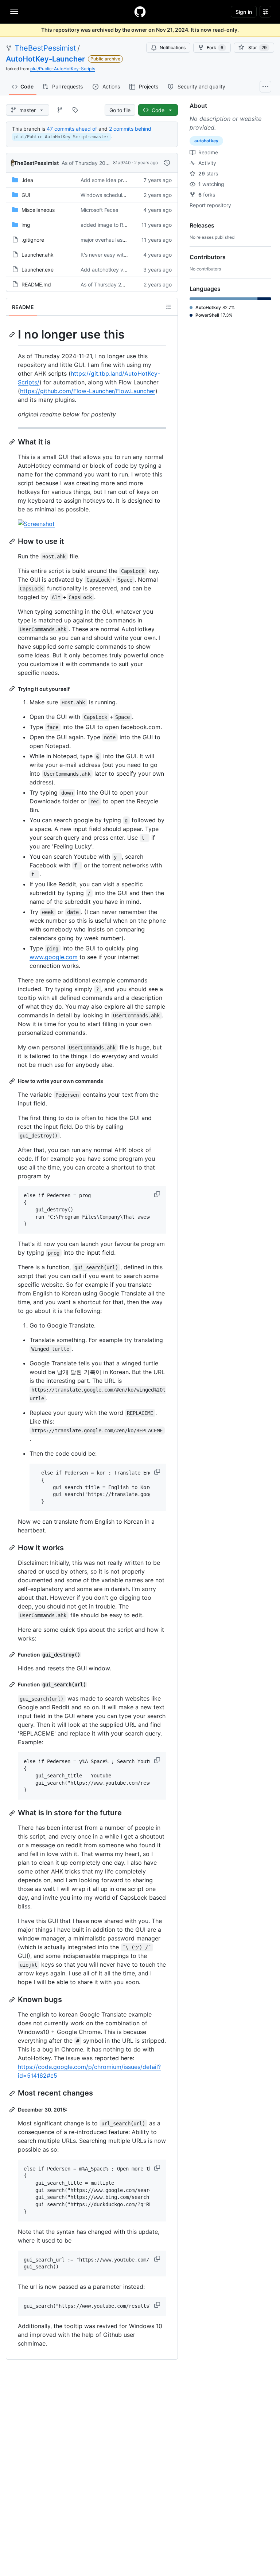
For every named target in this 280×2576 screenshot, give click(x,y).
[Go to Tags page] (75, 110)
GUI (26, 195)
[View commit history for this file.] (167, 163)
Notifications (173, 48)
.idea (27, 180)
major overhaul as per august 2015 (122, 240)
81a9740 (122, 163)
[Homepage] (140, 12)
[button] (158, 1194)
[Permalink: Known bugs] (13, 2000)
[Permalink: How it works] (13, 1548)
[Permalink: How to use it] (13, 541)
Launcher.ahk (38, 255)
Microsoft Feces (99, 210)
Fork (215, 48)
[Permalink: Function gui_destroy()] (13, 1655)
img (26, 225)
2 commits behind (130, 129)
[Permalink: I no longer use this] (13, 335)
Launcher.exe (38, 270)
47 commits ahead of (72, 129)
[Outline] (168, 307)
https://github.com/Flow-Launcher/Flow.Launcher (88, 391)
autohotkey (206, 141)
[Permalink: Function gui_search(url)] (13, 1685)
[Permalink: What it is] (13, 442)
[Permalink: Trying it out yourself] (13, 689)
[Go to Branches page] (60, 110)
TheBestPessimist (45, 48)
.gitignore (33, 240)
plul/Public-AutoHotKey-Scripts (63, 69)
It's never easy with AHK (109, 255)
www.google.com (54, 957)
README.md (36, 284)
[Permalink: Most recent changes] (13, 2093)
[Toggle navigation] (14, 11)
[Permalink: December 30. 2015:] (13, 2110)
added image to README (110, 225)
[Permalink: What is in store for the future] (13, 1813)
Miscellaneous (38, 210)
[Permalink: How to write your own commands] (13, 1081)
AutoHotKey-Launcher (45, 59)
